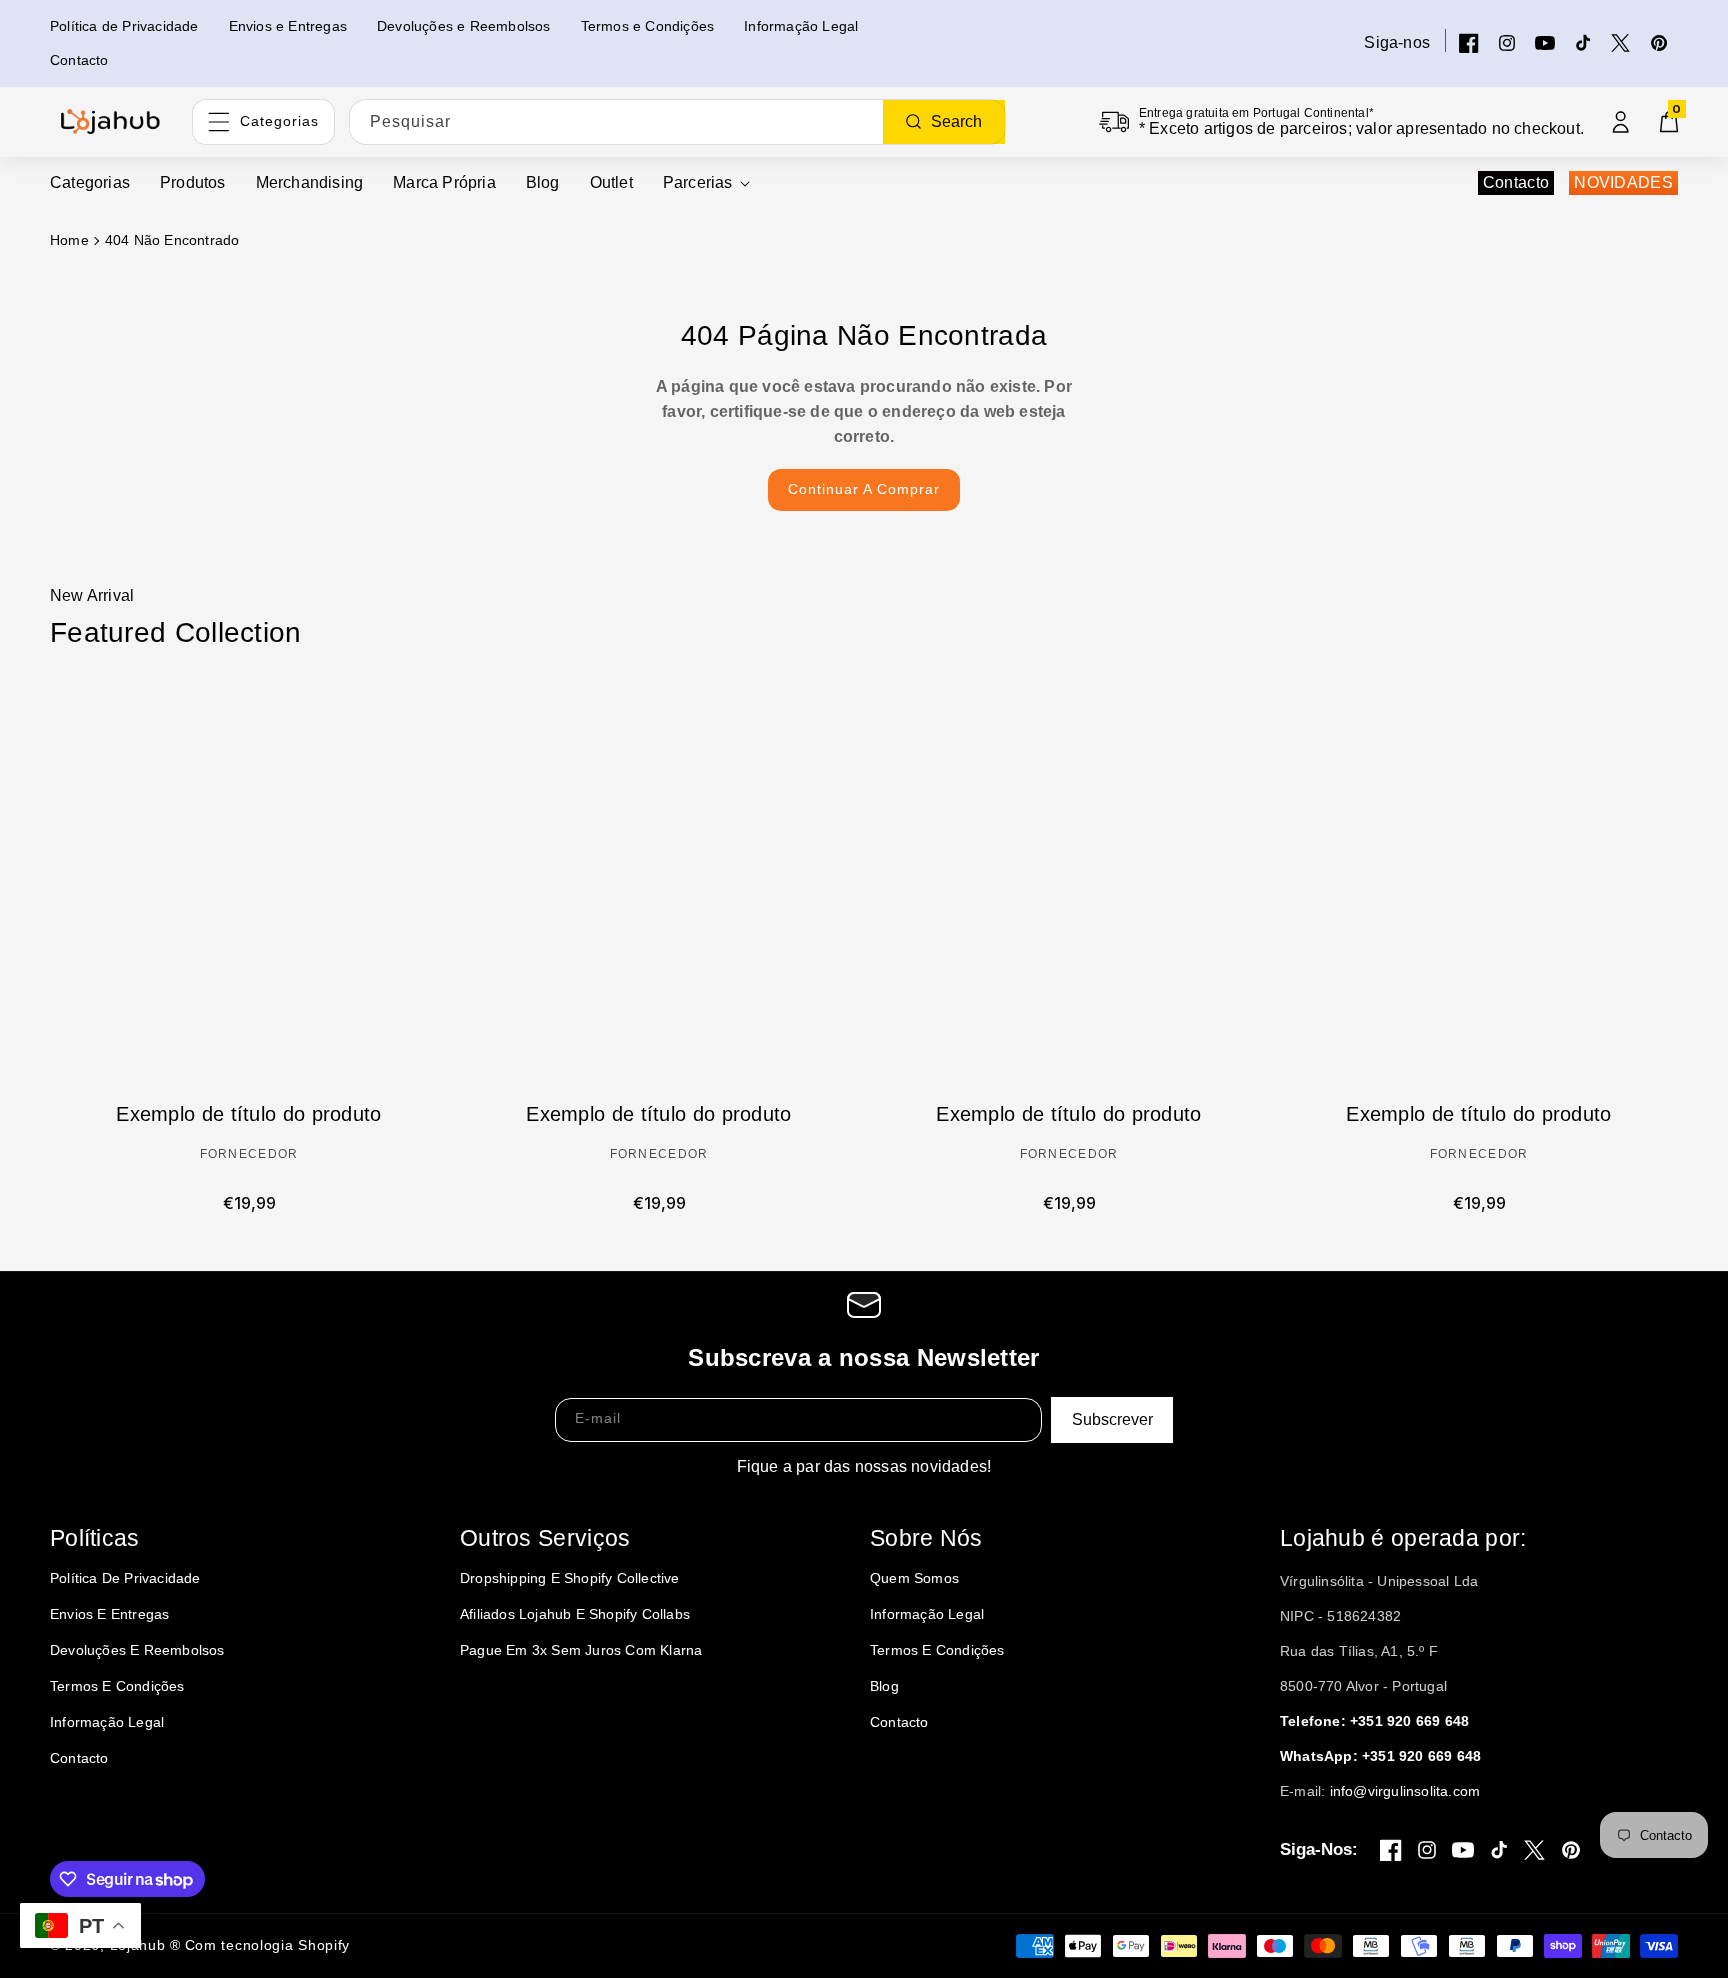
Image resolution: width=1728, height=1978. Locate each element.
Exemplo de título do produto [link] (248, 1114)
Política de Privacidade (125, 1578)
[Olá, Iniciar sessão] (1621, 122)
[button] (707, 183)
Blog (884, 1686)
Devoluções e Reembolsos (137, 1650)
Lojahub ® (145, 1945)
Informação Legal (107, 1722)
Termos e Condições (117, 1686)
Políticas (95, 1538)
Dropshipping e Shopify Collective (570, 1578)
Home (69, 240)
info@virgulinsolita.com (1405, 1791)
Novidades (1623, 182)
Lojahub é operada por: (1403, 1538)
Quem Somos (914, 1578)
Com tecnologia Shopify (267, 1945)
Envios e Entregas (109, 1614)
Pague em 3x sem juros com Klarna (581, 1650)
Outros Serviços (545, 1538)
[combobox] (677, 122)
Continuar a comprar (864, 489)
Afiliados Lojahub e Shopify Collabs (575, 1614)
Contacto (1516, 182)
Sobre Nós (926, 1538)
